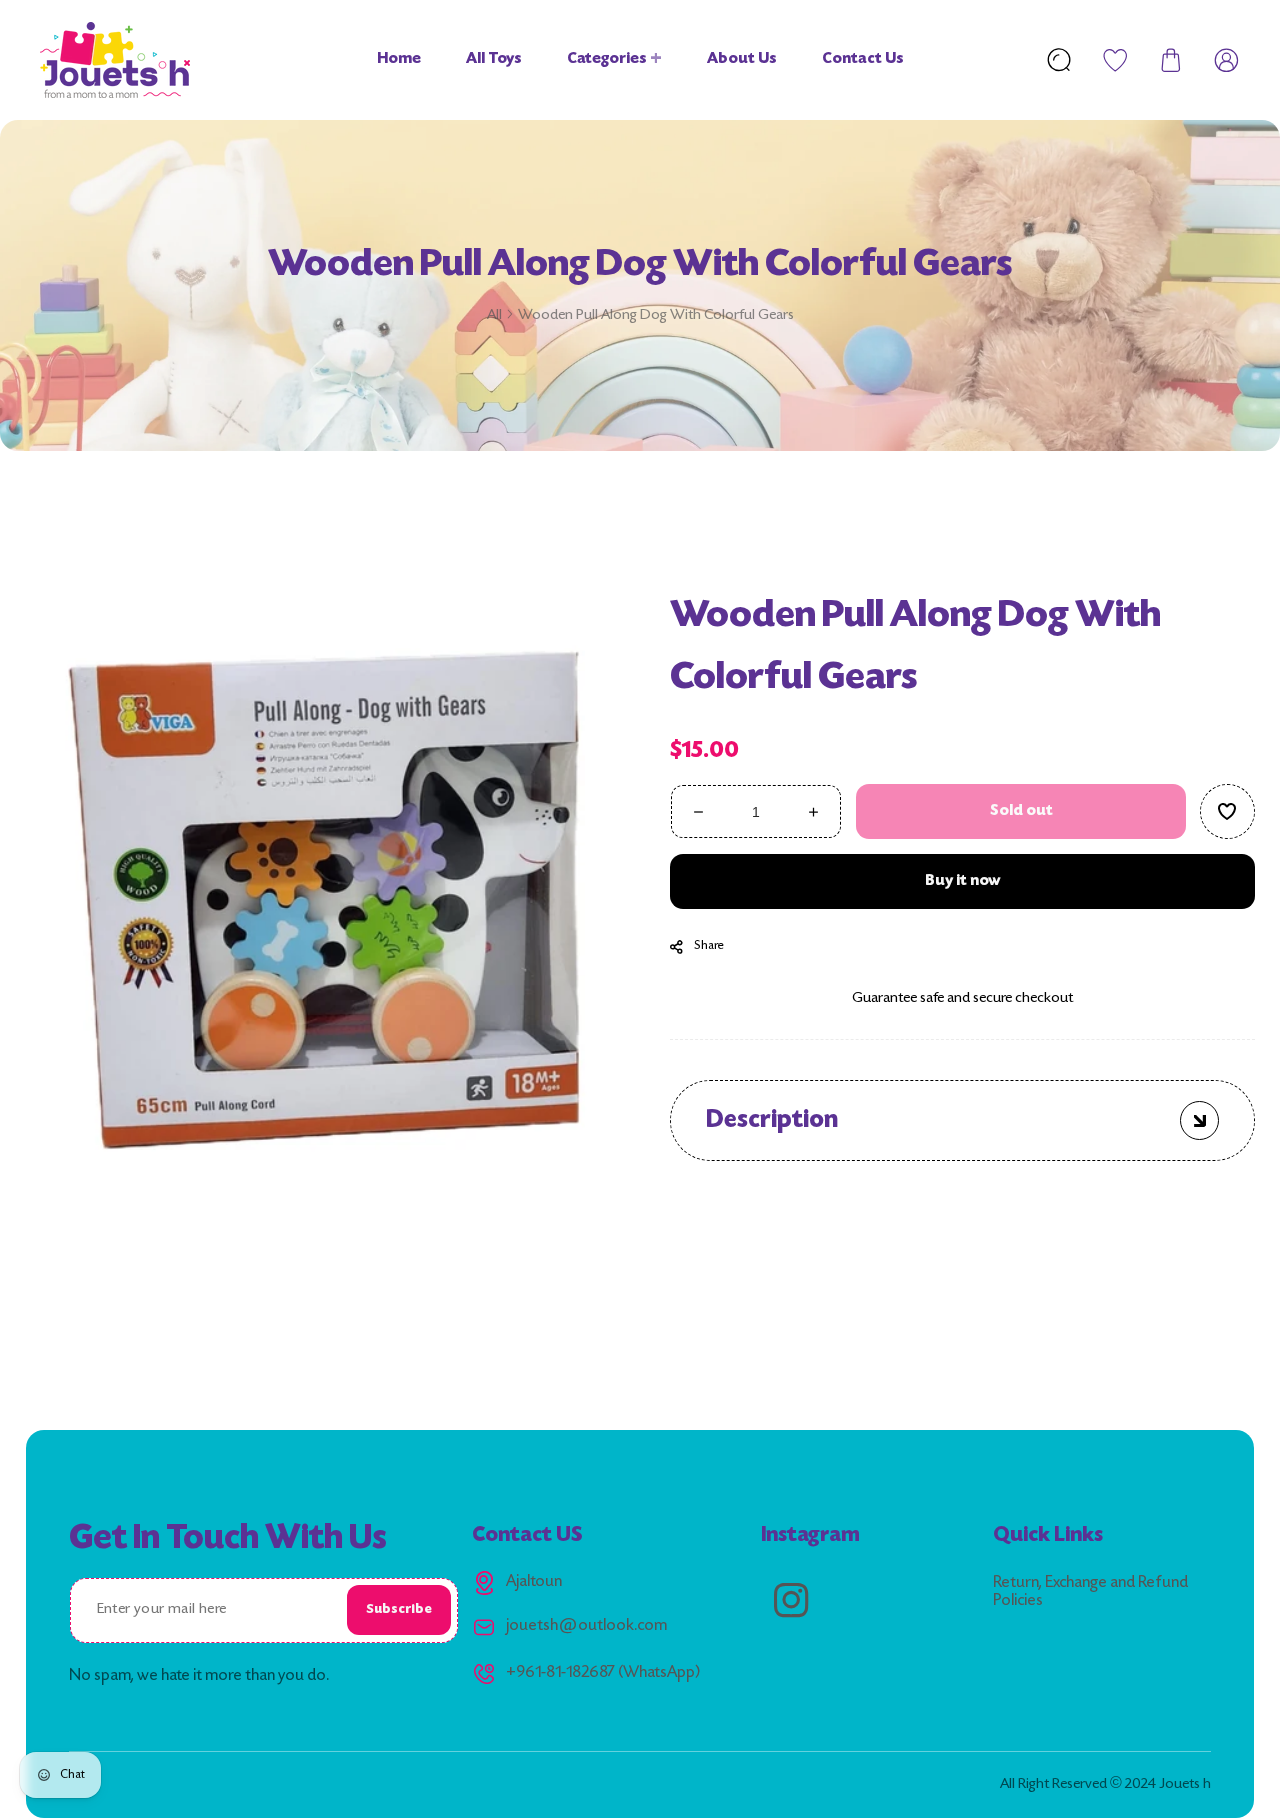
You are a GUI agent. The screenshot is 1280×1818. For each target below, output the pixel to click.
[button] (1171, 60)
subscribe (399, 1609)
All (494, 315)
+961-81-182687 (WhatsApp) (603, 1673)
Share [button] (709, 946)
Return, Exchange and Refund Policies (1090, 1592)
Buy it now (962, 880)
